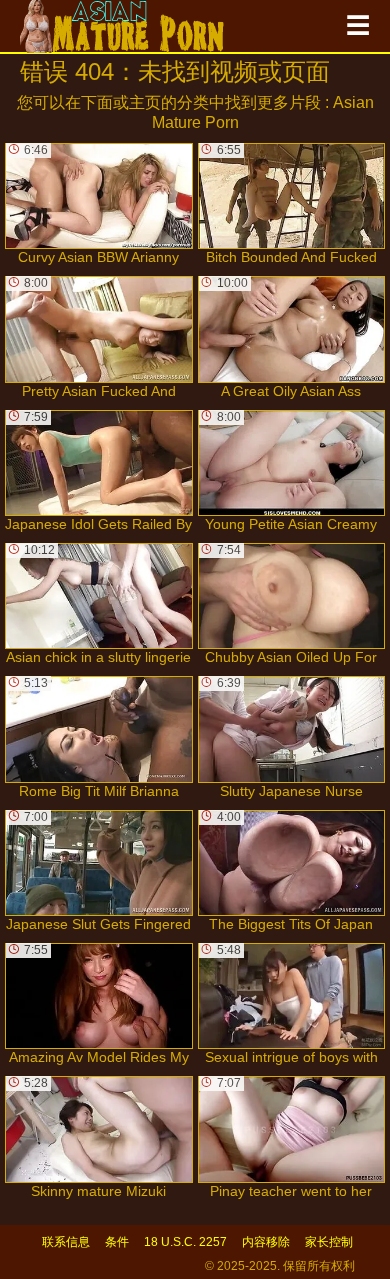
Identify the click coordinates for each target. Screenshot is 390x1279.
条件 (117, 1242)
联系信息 (66, 1242)
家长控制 (329, 1242)
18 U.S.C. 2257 (185, 1242)
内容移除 (266, 1242)
